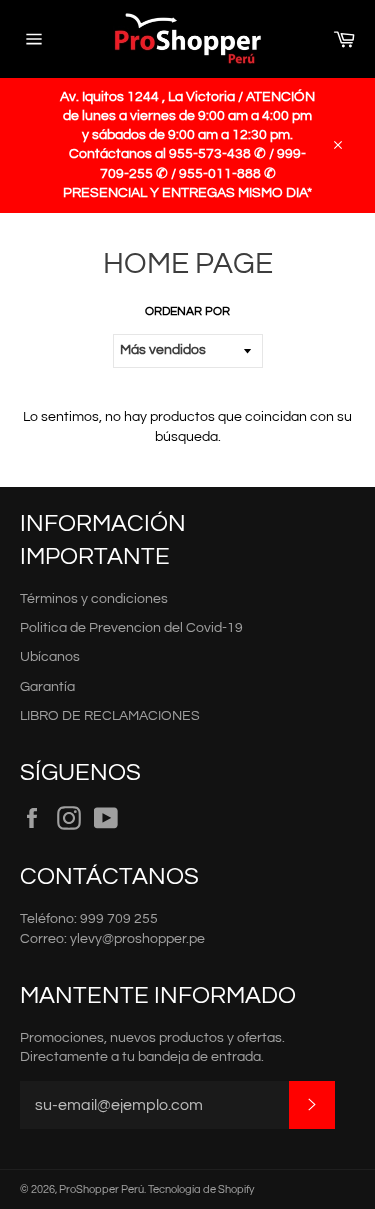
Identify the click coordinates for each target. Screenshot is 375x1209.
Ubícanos (50, 657)
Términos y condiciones (94, 599)
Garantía (47, 687)
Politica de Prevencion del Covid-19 (131, 628)
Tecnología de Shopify (201, 1189)
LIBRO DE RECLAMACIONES (110, 716)
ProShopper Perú (101, 1189)
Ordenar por (187, 311)
